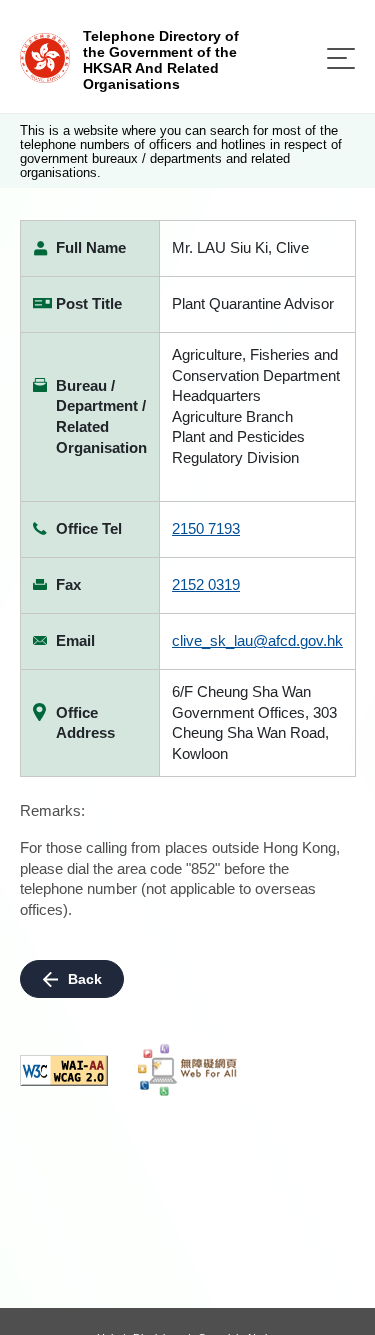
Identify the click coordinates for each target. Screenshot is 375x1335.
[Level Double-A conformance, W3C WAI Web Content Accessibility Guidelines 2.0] (64, 1070)
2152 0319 (206, 584)
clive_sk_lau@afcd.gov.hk (257, 640)
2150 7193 (206, 528)
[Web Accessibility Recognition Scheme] (188, 1070)
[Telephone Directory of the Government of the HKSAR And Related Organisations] (45, 56)
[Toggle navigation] (341, 58)
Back (85, 979)
